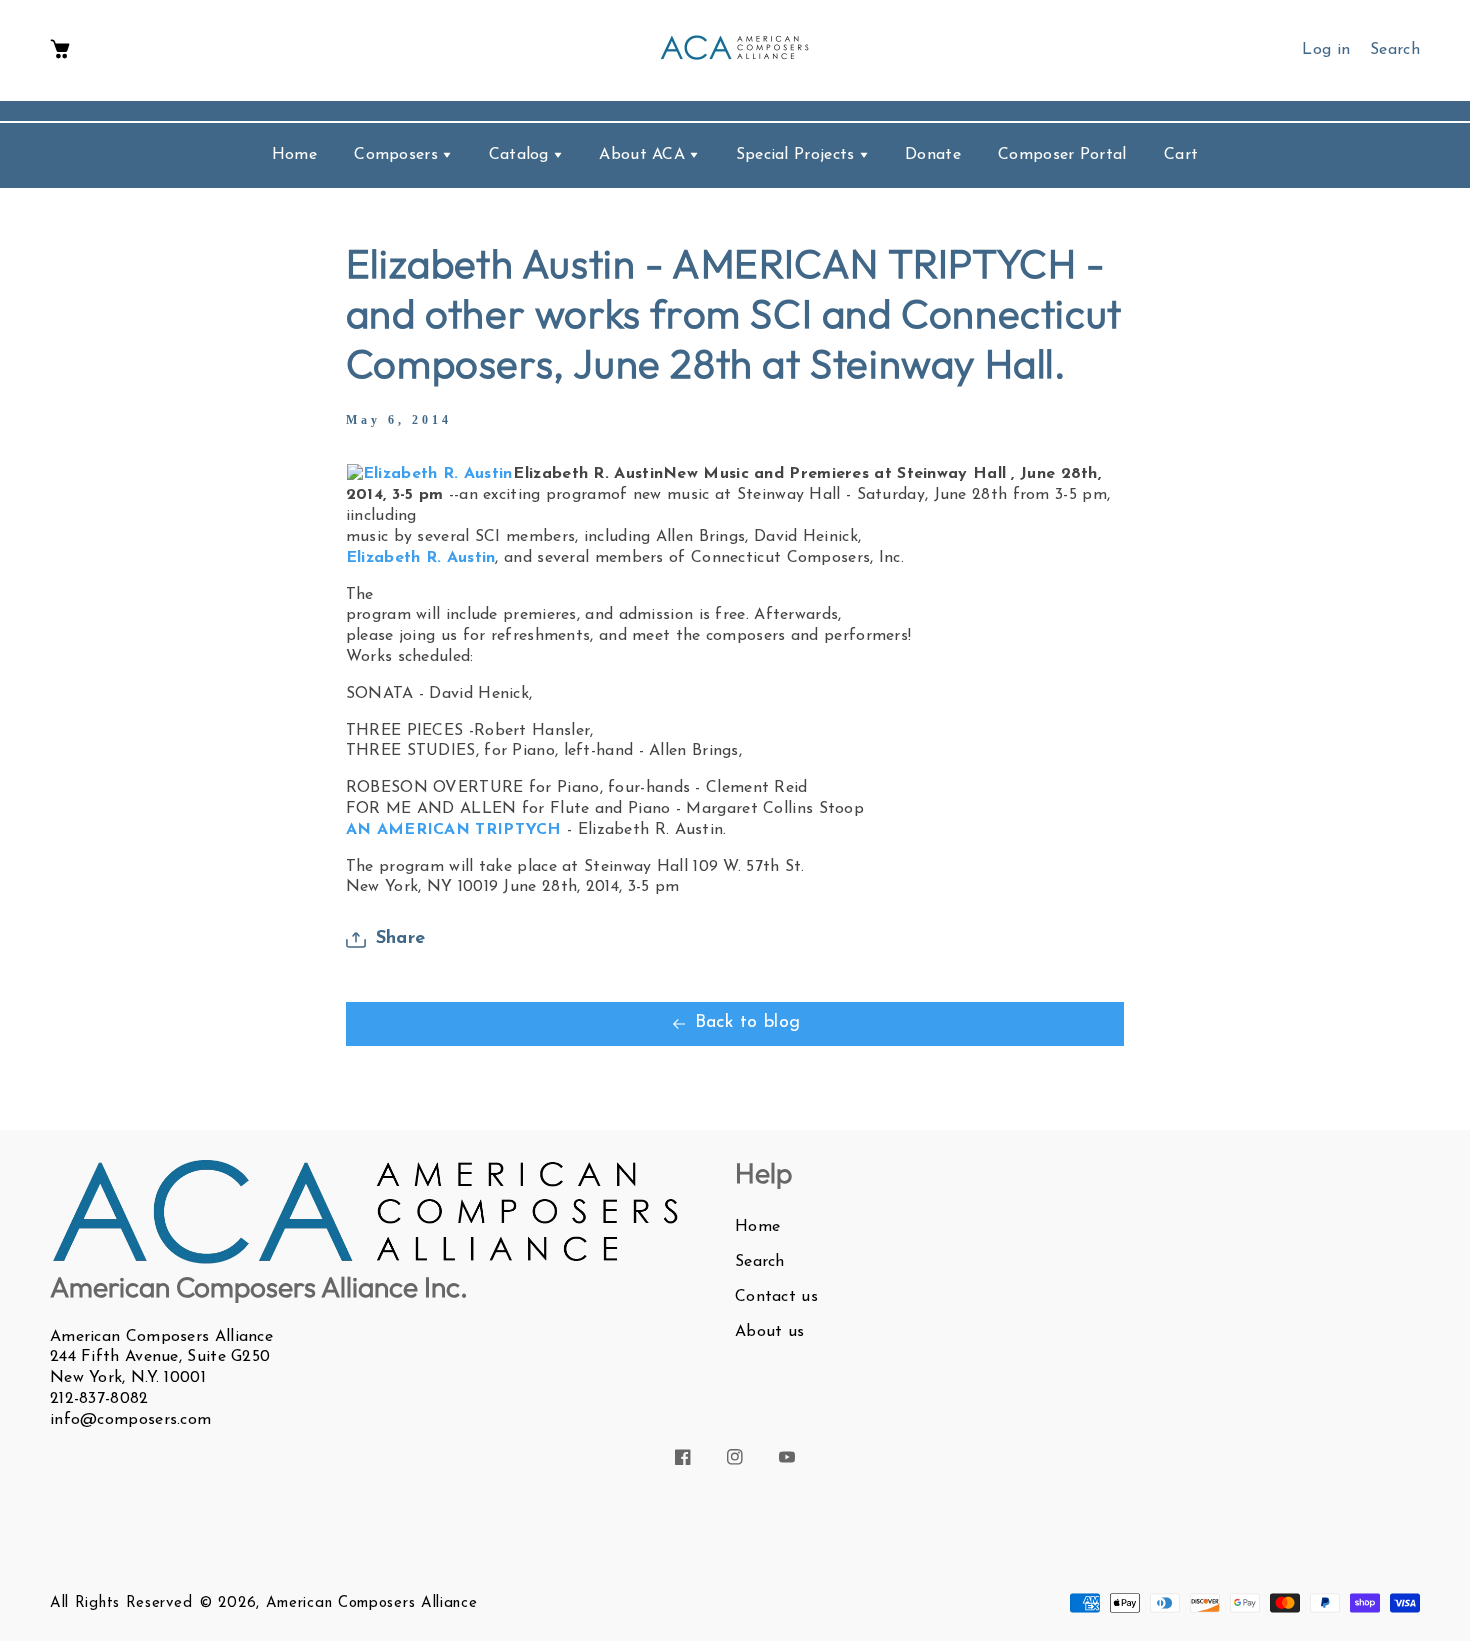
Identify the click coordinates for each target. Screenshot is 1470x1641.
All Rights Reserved (121, 1603)
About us (769, 1332)
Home (757, 1227)
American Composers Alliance (372, 1603)
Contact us (776, 1297)
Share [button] (401, 939)
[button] (60, 50)
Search (760, 1262)
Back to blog (748, 1023)
